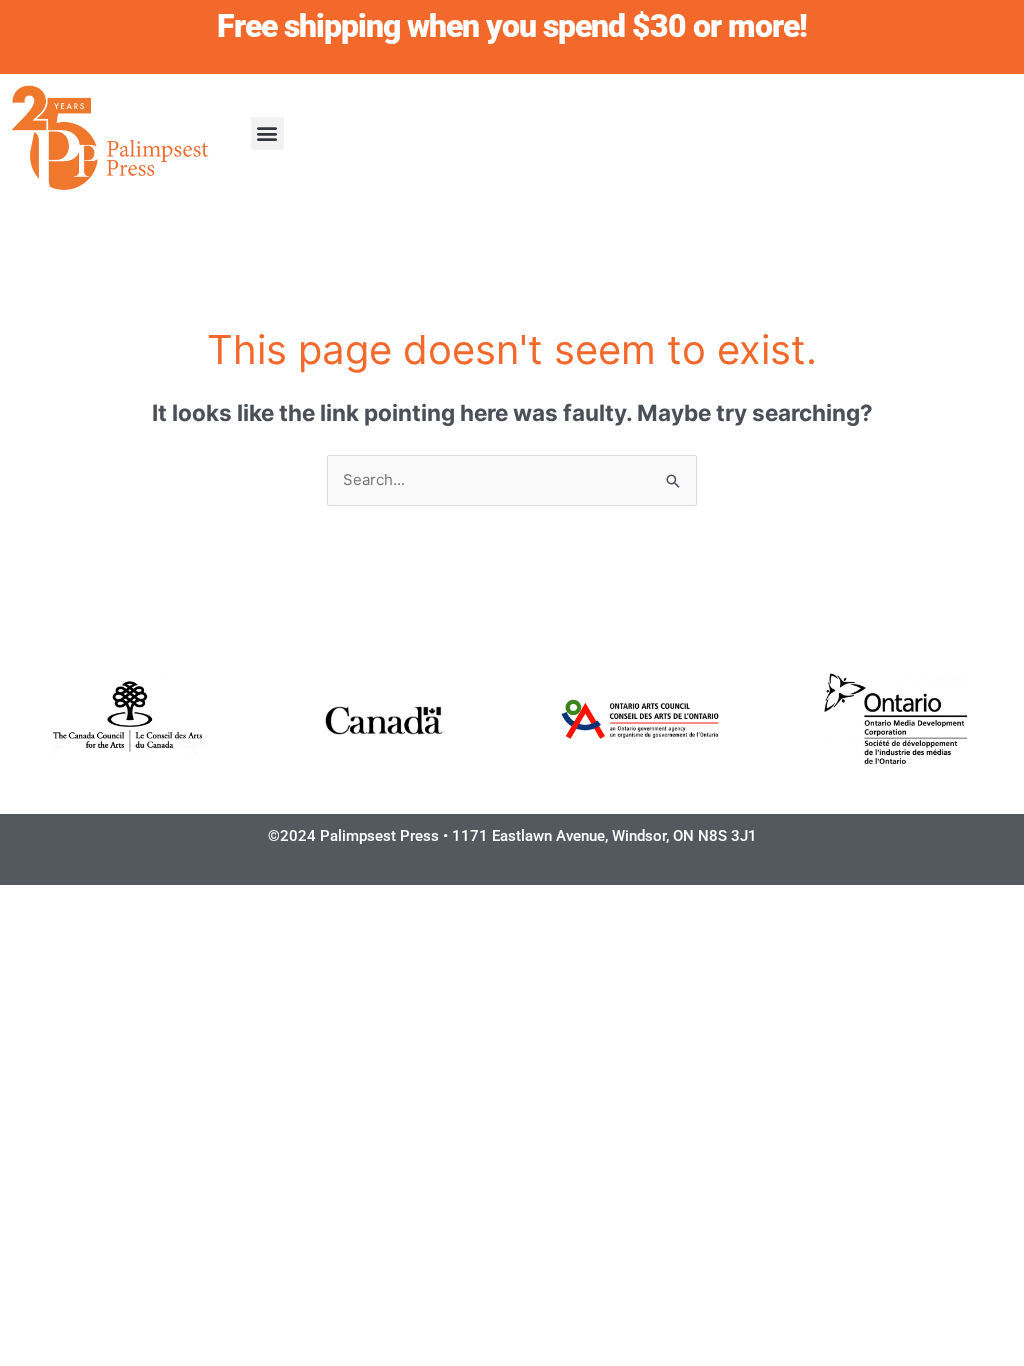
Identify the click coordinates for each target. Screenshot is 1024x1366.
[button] (267, 133)
